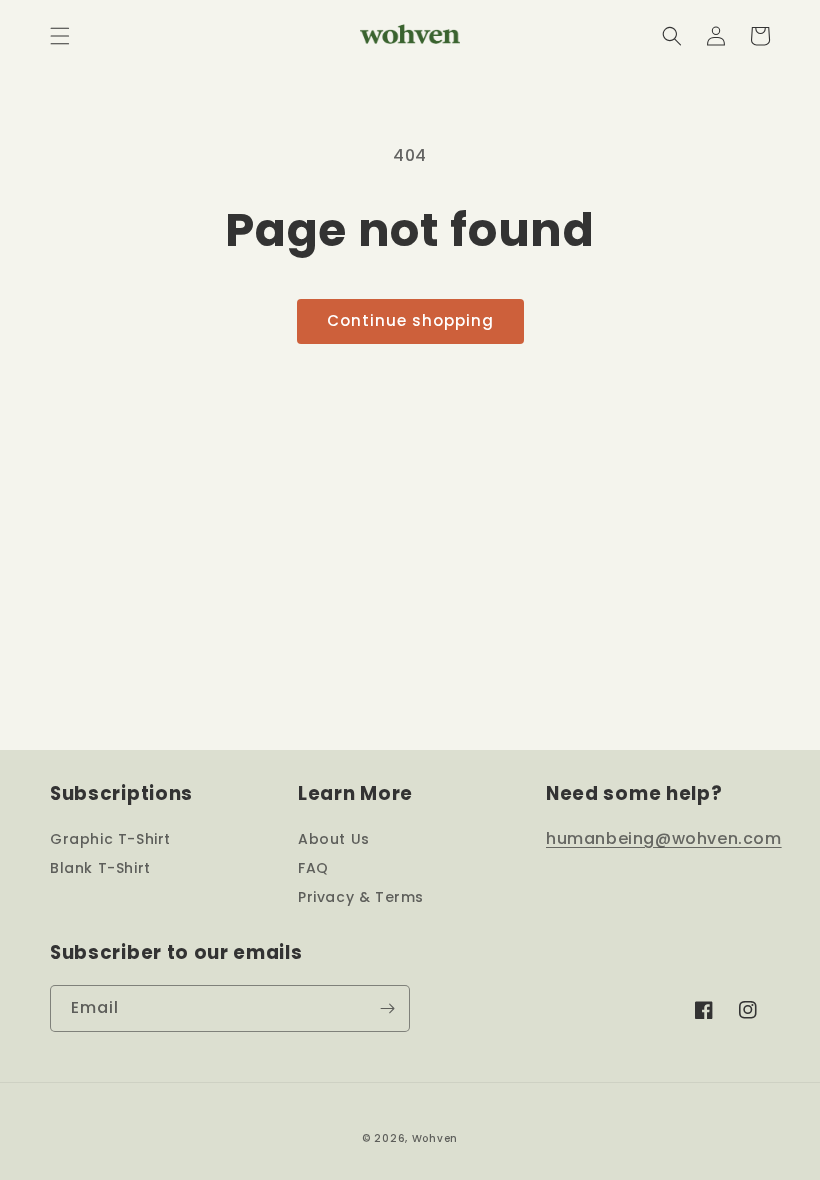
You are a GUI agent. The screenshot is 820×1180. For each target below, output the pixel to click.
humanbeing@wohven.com (664, 838)
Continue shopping (410, 320)
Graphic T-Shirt (110, 839)
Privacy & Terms (361, 897)
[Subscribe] (387, 1008)
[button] (60, 36)
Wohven (435, 1138)
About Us (334, 839)
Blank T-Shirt (100, 868)
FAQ (313, 868)
